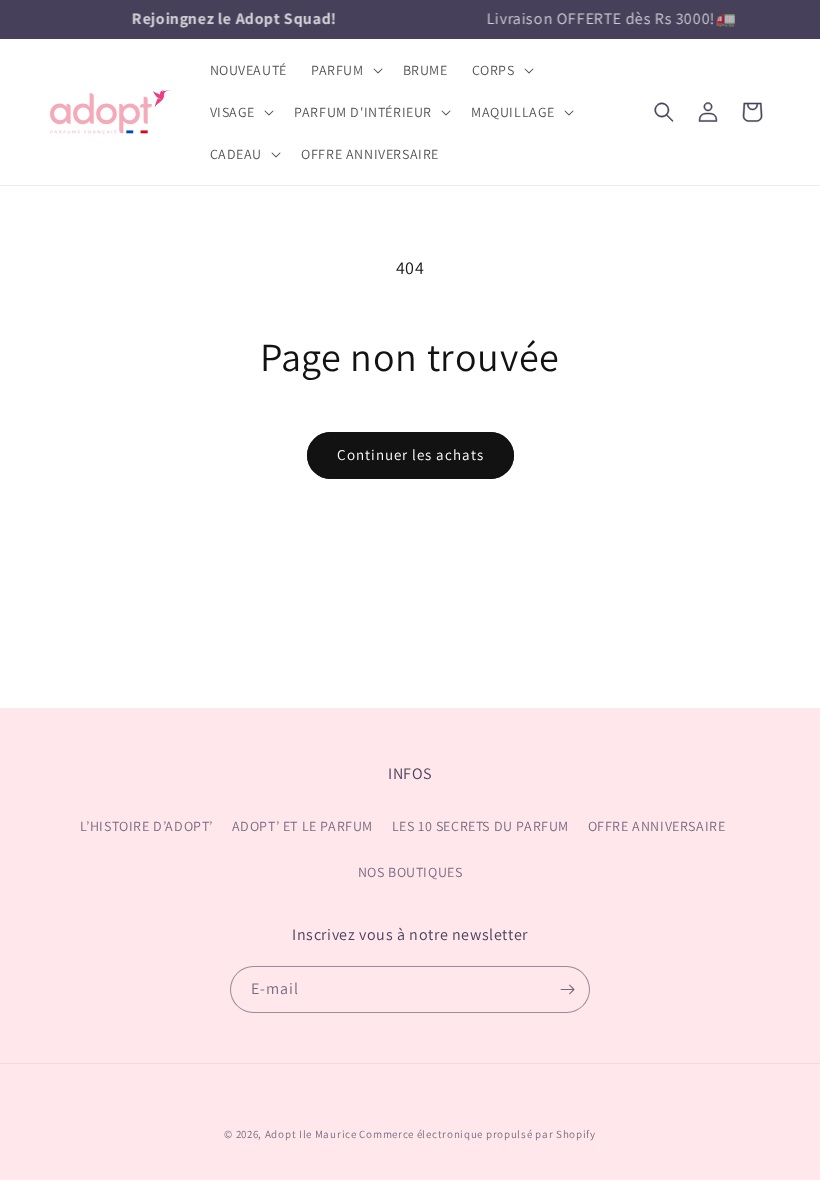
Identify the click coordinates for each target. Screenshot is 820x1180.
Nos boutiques (410, 872)
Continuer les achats (410, 454)
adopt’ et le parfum (302, 826)
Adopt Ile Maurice (311, 1134)
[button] (345, 70)
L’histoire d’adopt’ (146, 826)
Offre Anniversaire (657, 826)
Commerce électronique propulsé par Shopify (477, 1134)
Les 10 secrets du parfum (480, 826)
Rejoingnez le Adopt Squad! (232, 18)
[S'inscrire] (567, 989)
